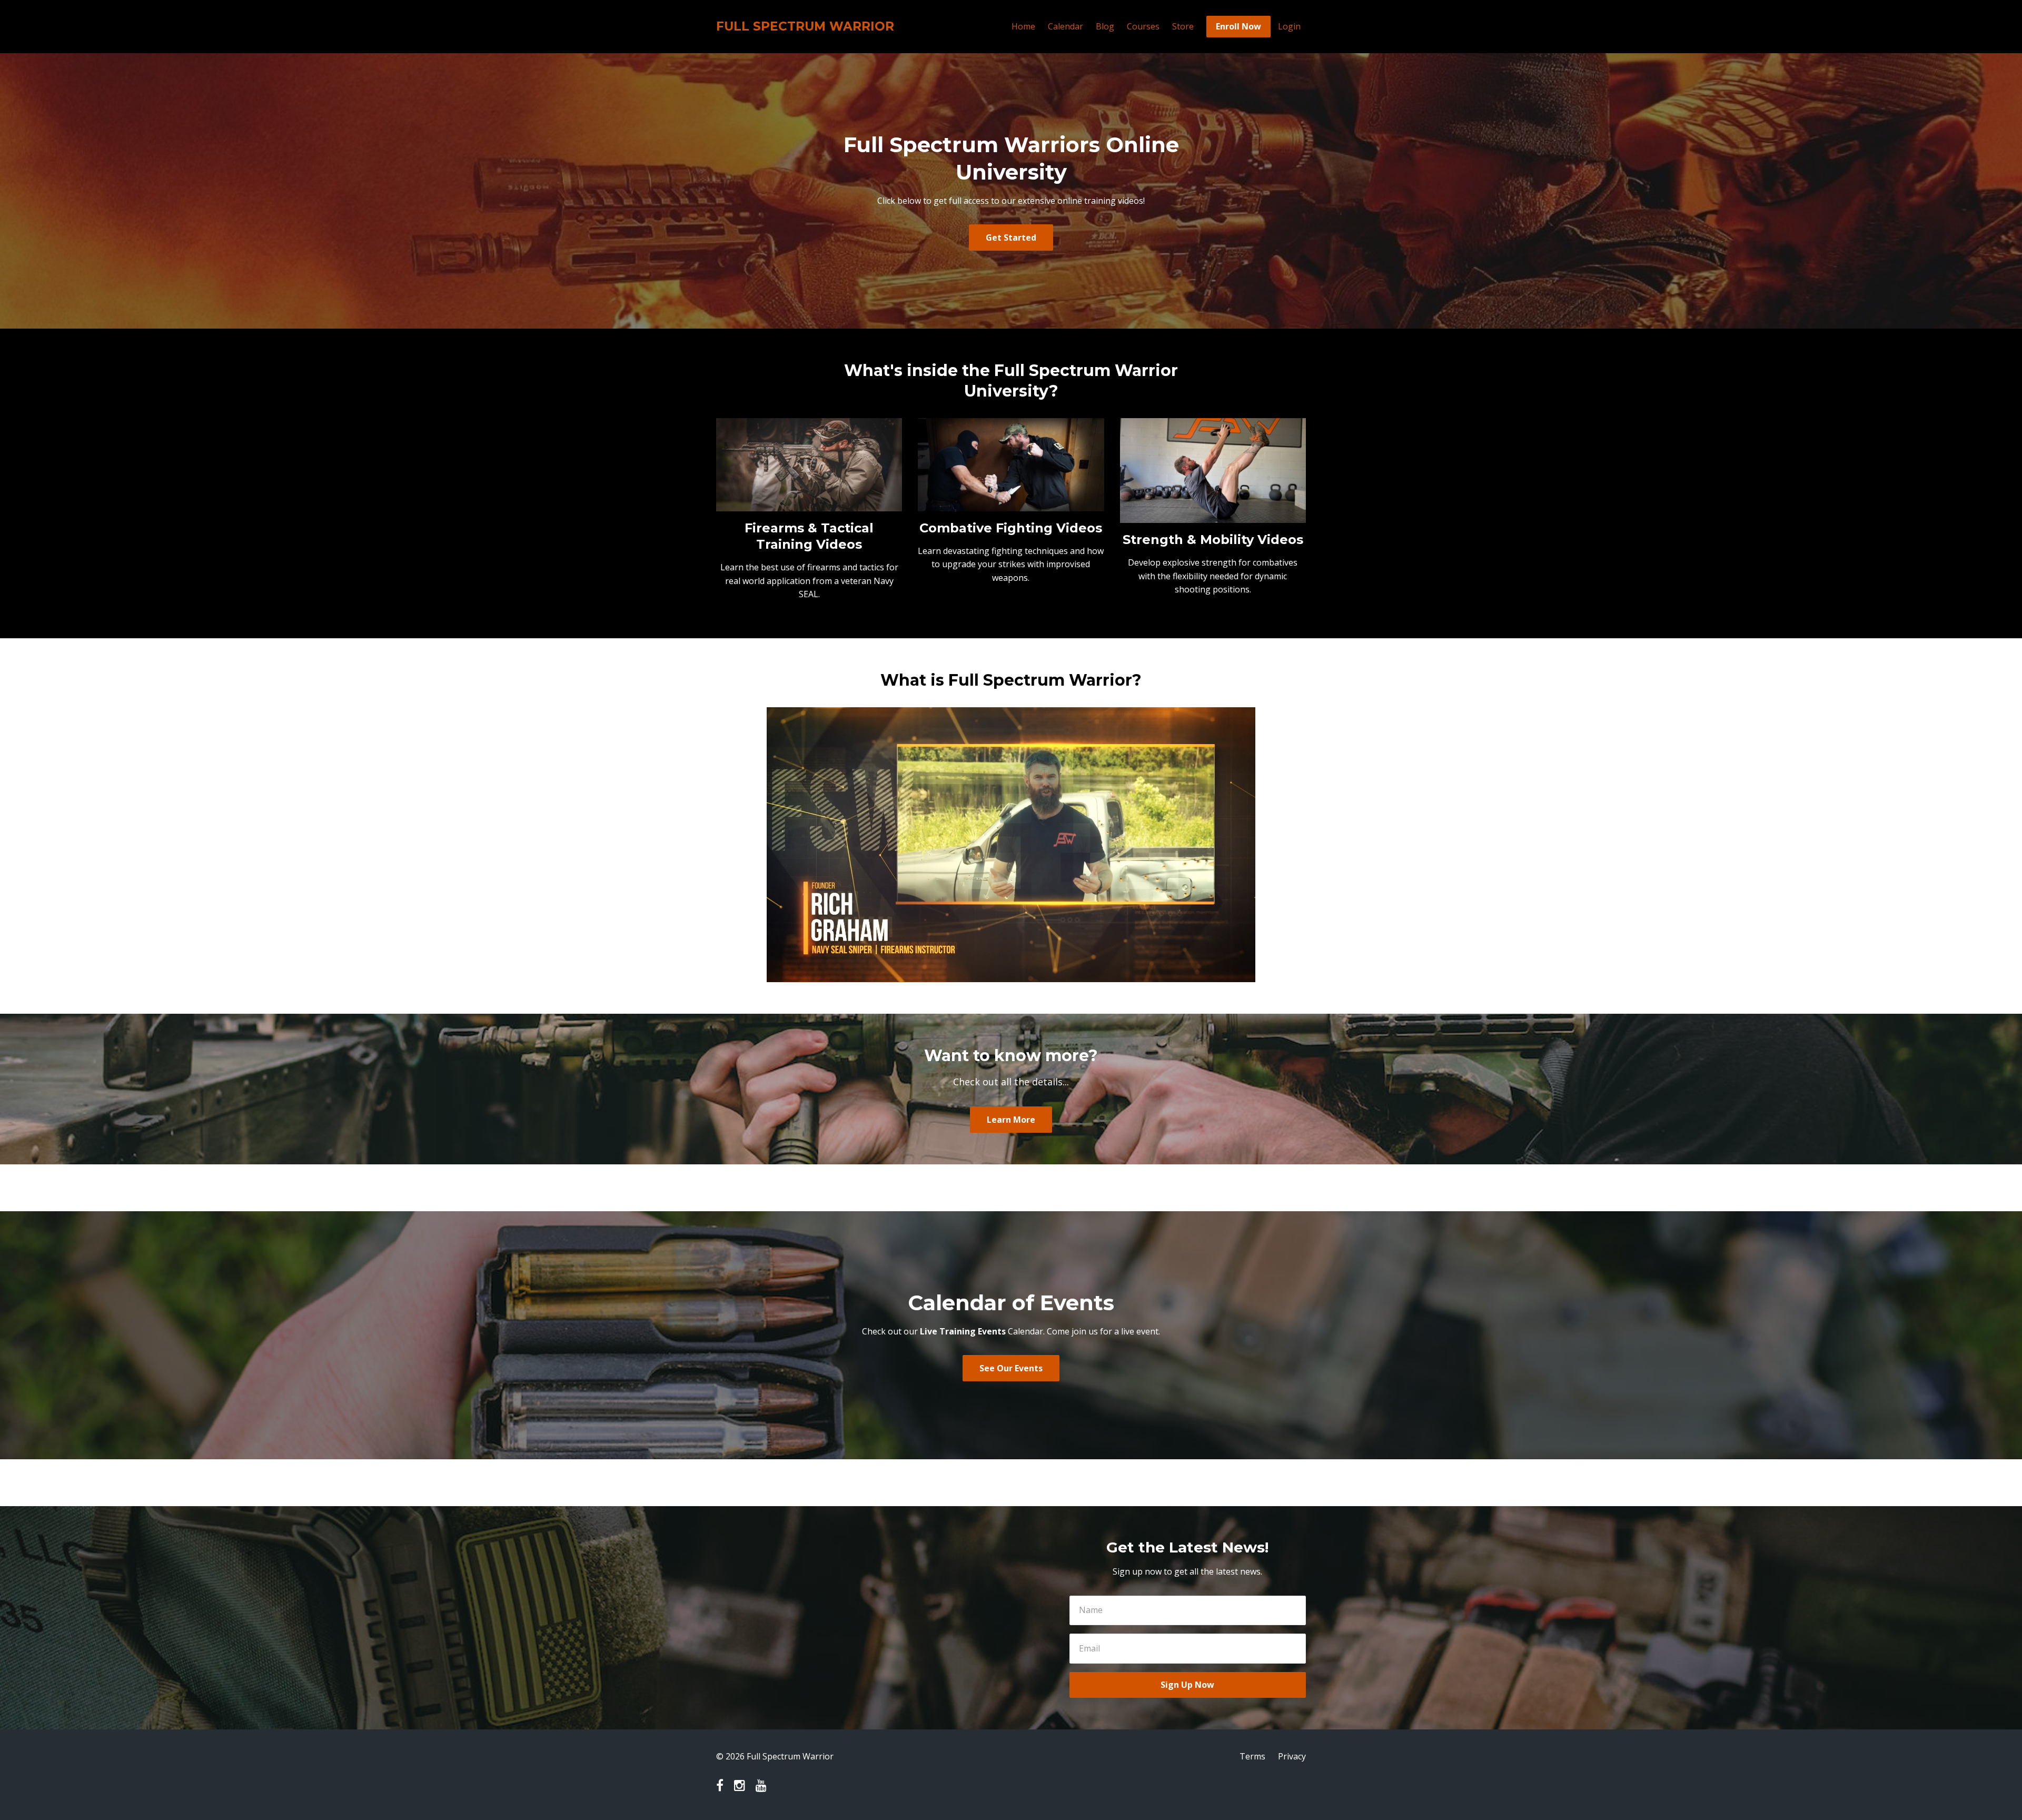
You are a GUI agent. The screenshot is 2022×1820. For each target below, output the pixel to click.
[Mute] (1203, 974)
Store (1183, 26)
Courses (1143, 26)
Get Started (1011, 238)
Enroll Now (1238, 26)
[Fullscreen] (1245, 974)
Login (1289, 26)
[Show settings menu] (1224, 974)
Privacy (1292, 1756)
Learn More (1011, 1120)
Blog (1105, 26)
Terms (1252, 1756)
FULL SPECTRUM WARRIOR (805, 26)
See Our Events (1011, 1368)
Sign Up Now (1187, 1685)
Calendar (1065, 26)
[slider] (1001, 974)
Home (1023, 26)
